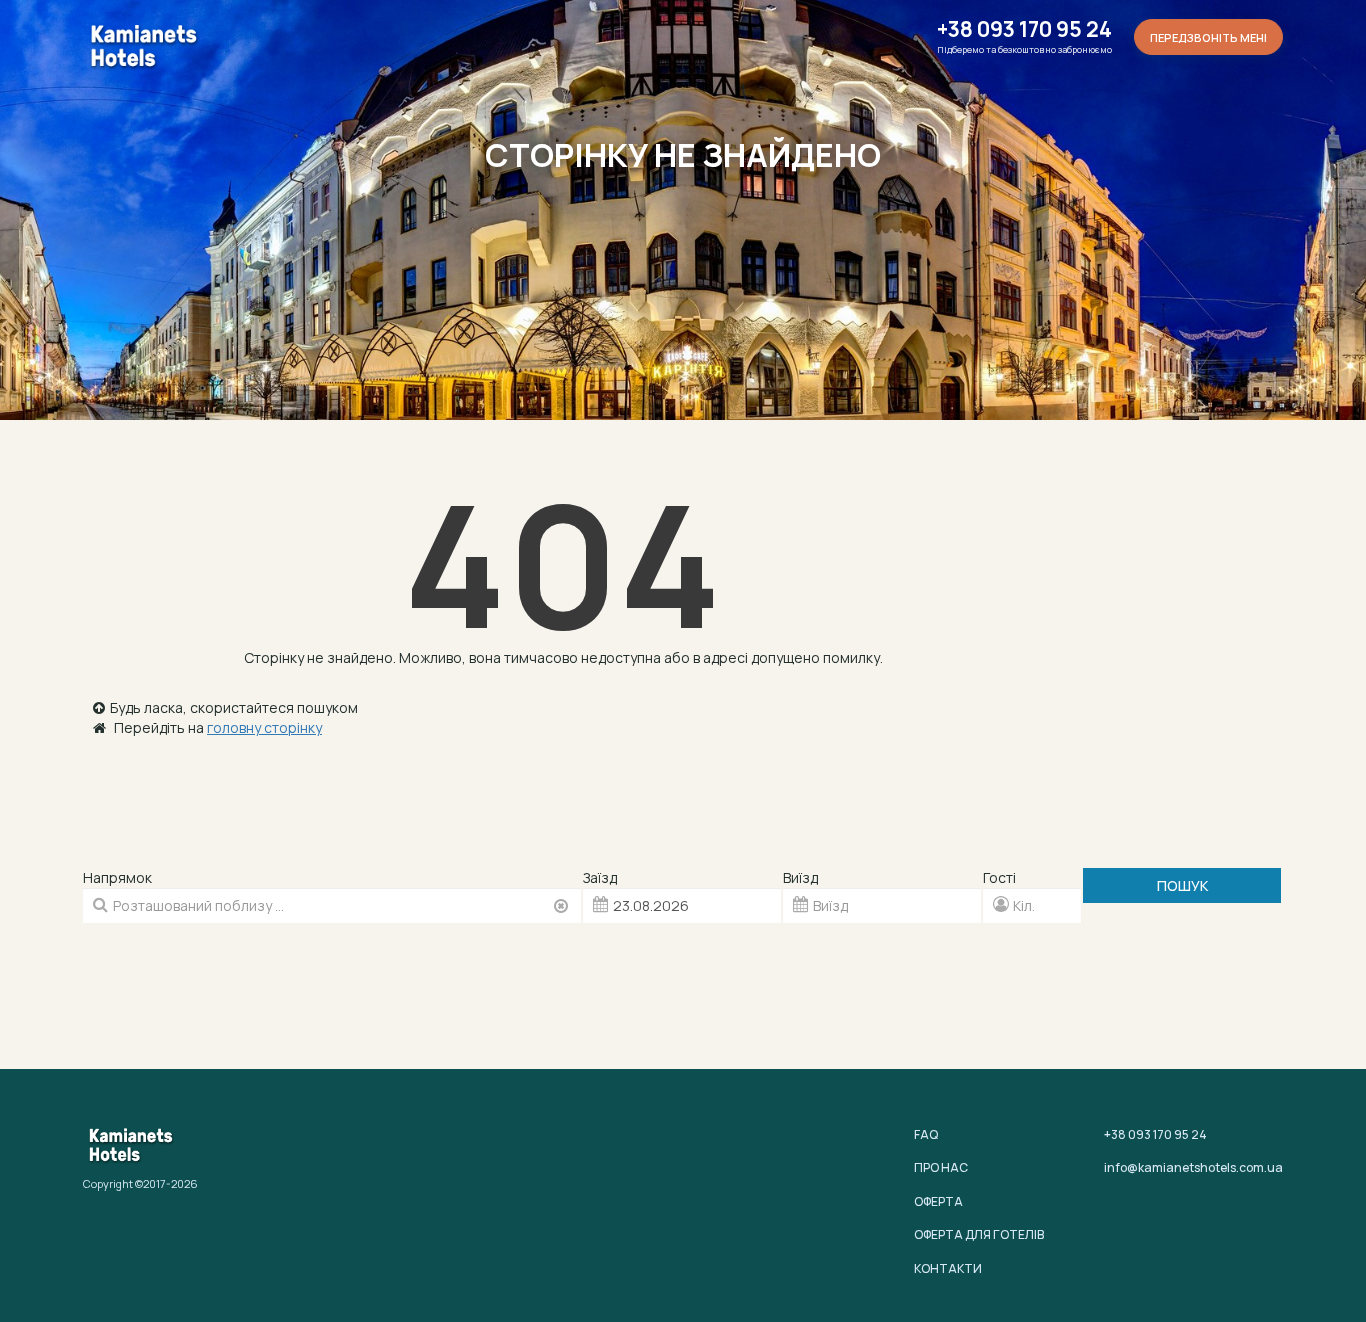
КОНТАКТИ (948, 1268)
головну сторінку (264, 727)
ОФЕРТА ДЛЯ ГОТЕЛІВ (979, 1234)
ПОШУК (1182, 885)
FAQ (926, 1134)
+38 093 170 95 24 (1024, 29)
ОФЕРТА (938, 1201)
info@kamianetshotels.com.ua (1193, 1167)
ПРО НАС (941, 1167)
